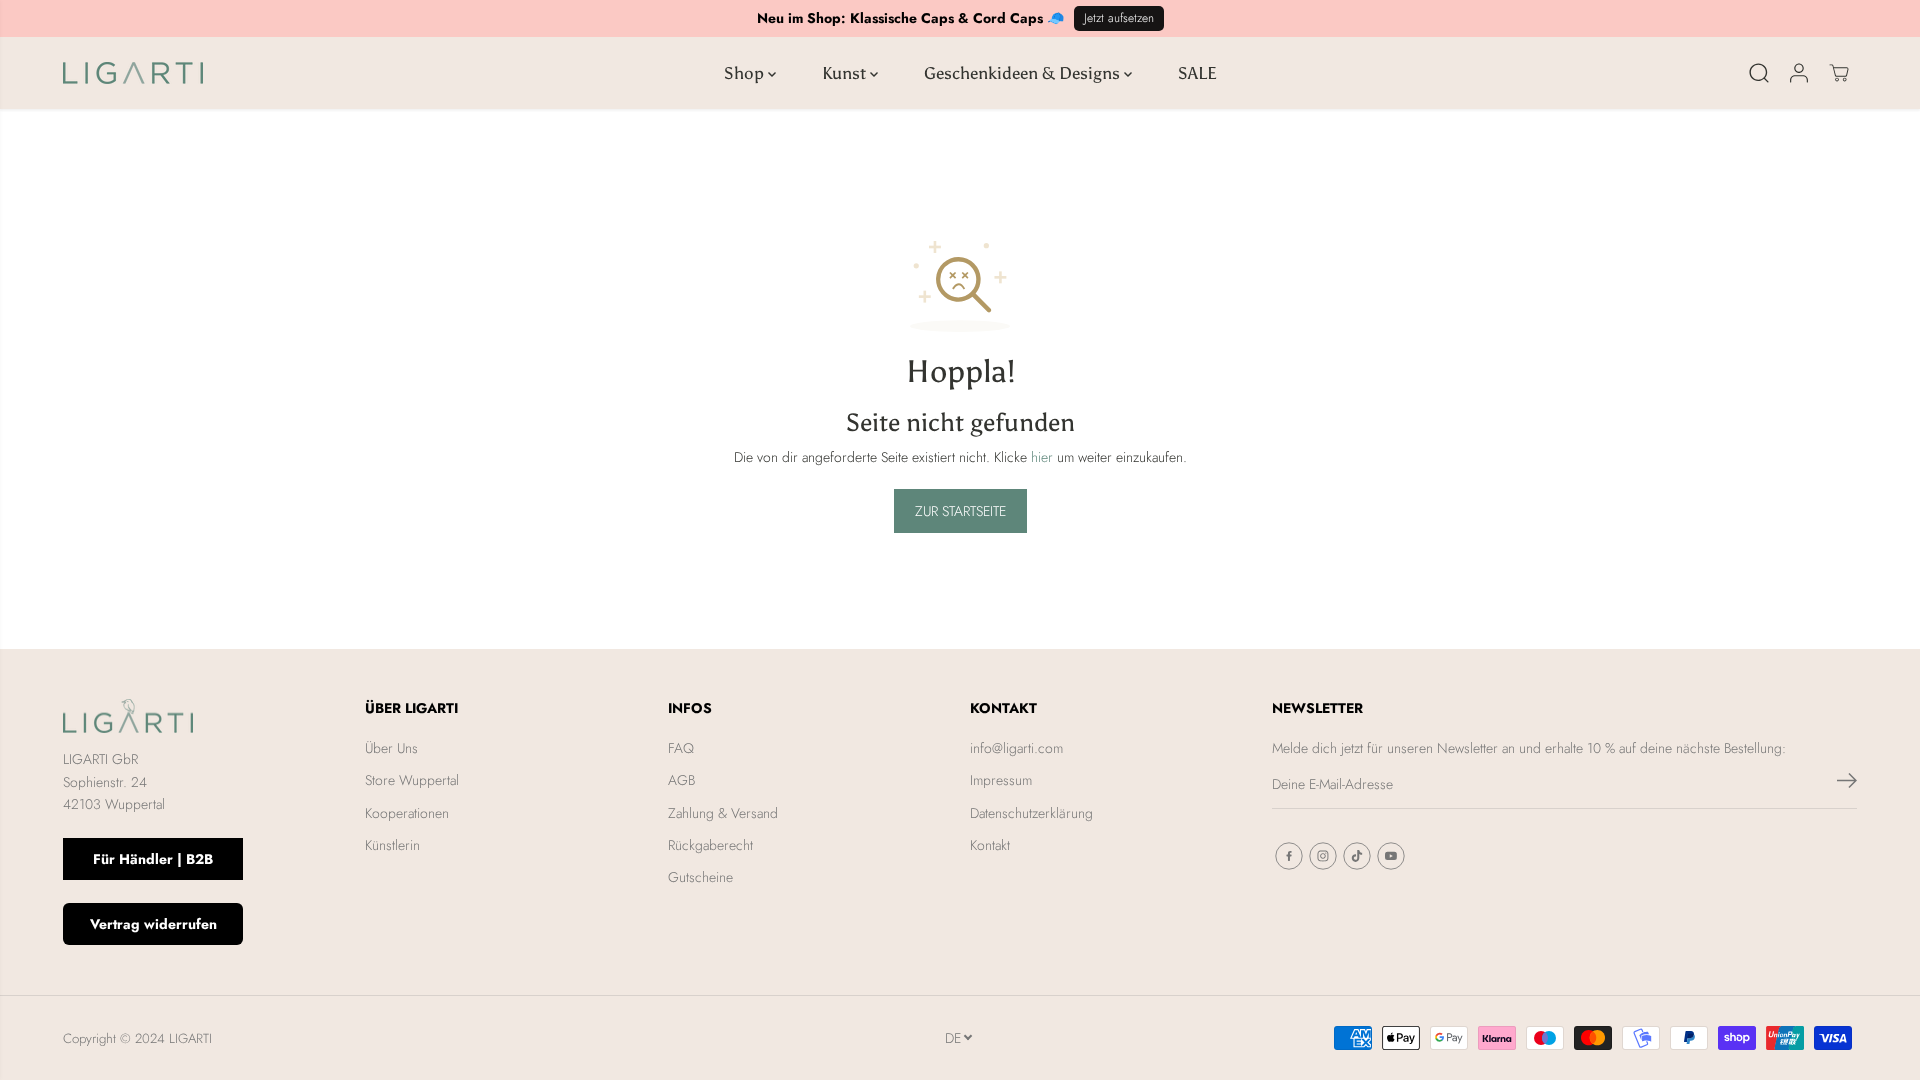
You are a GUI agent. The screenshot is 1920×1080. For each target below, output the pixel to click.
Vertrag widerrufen (153, 924)
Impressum (1001, 780)
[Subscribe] (1847, 784)
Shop (746, 73)
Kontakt (990, 845)
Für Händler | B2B (153, 859)
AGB (681, 780)
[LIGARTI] (133, 73)
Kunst (846, 73)
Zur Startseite (960, 511)
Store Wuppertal (412, 780)
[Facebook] (1289, 856)
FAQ (681, 748)
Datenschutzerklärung (1031, 813)
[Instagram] (1323, 856)
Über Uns (391, 748)
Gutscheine (700, 877)
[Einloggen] (1799, 73)
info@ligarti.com (1016, 748)
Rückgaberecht (710, 845)
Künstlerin (392, 845)
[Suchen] (1759, 73)
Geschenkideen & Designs (1024, 73)
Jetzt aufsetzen (1119, 18)
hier (1042, 457)
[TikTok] (1357, 856)
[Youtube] (1391, 856)
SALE (1197, 73)
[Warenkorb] (1839, 73)
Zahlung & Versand (723, 813)
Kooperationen (407, 813)
